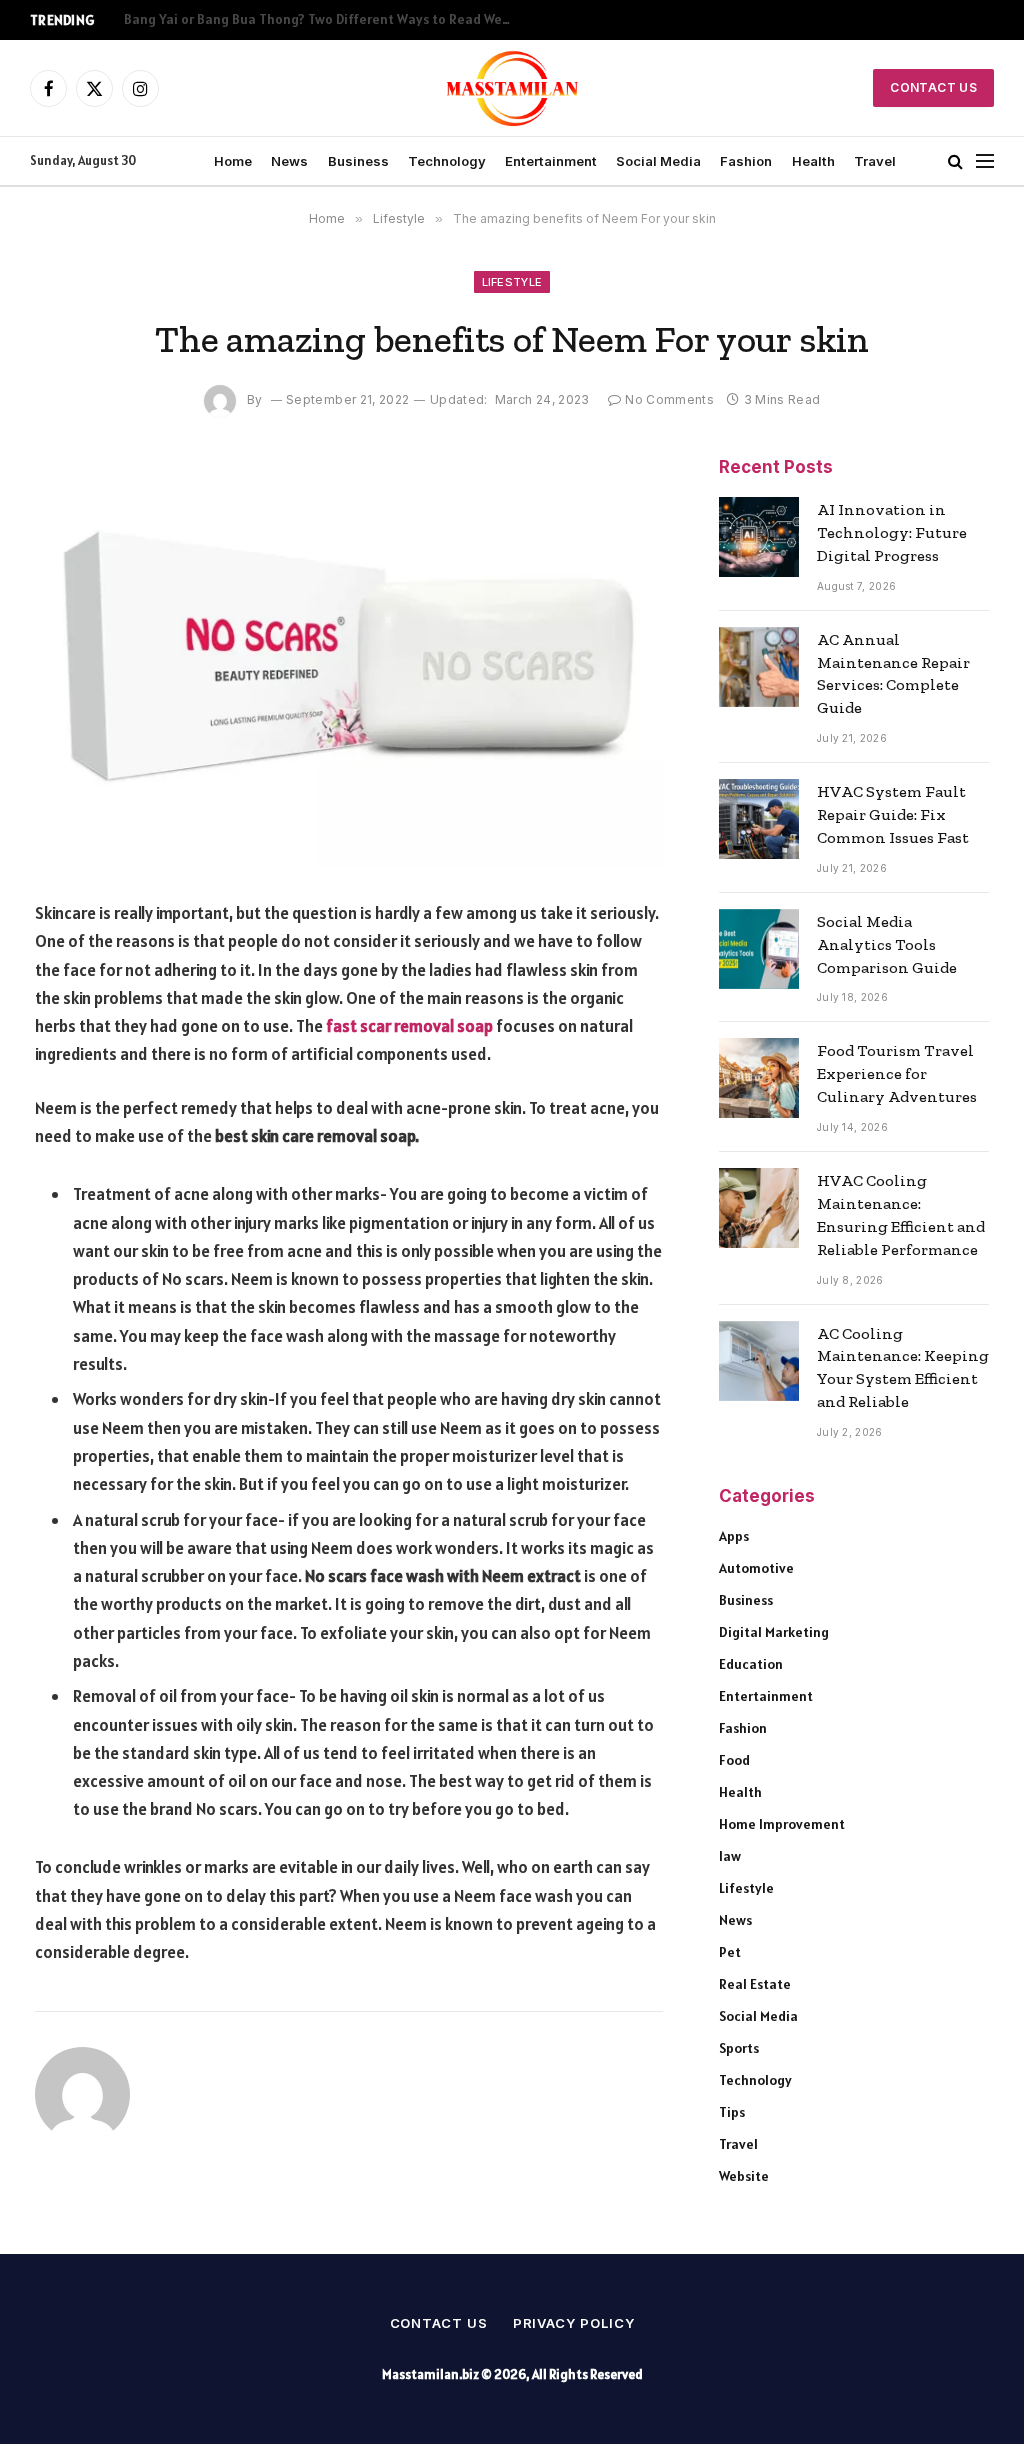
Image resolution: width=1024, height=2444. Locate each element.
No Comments (669, 399)
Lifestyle (512, 282)
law (730, 1856)
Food (734, 1760)
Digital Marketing (774, 1632)
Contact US (933, 87)
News (289, 161)
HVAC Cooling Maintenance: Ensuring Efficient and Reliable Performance (901, 1215)
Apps (734, 1536)
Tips (732, 2112)
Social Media (658, 161)
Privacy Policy (574, 2323)
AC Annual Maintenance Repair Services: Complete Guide (893, 674)
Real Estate (755, 1984)
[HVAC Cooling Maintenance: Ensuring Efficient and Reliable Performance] (759, 1208)
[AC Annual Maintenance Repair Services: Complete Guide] (759, 667)
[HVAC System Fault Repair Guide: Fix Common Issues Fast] (759, 819)
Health (813, 161)
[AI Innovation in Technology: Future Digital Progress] (759, 537)
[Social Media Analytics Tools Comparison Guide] (759, 949)
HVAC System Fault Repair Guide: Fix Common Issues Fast (893, 814)
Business (358, 161)
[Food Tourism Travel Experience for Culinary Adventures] (759, 1078)
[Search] (955, 161)
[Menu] (985, 161)
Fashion (746, 161)
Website (744, 2176)
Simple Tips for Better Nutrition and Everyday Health (290, 19)
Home (233, 161)
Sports (739, 2048)
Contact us (439, 2323)
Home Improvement (782, 1824)
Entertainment (551, 161)
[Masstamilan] (512, 88)
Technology (447, 161)
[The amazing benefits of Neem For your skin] (349, 662)
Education (751, 1664)
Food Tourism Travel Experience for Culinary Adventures (897, 1073)
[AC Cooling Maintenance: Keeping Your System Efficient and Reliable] (759, 1361)
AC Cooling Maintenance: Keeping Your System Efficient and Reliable (903, 1368)
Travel (875, 161)
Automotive (756, 1568)
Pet (730, 1952)
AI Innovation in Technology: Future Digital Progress (892, 532)
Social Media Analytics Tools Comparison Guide (887, 944)
